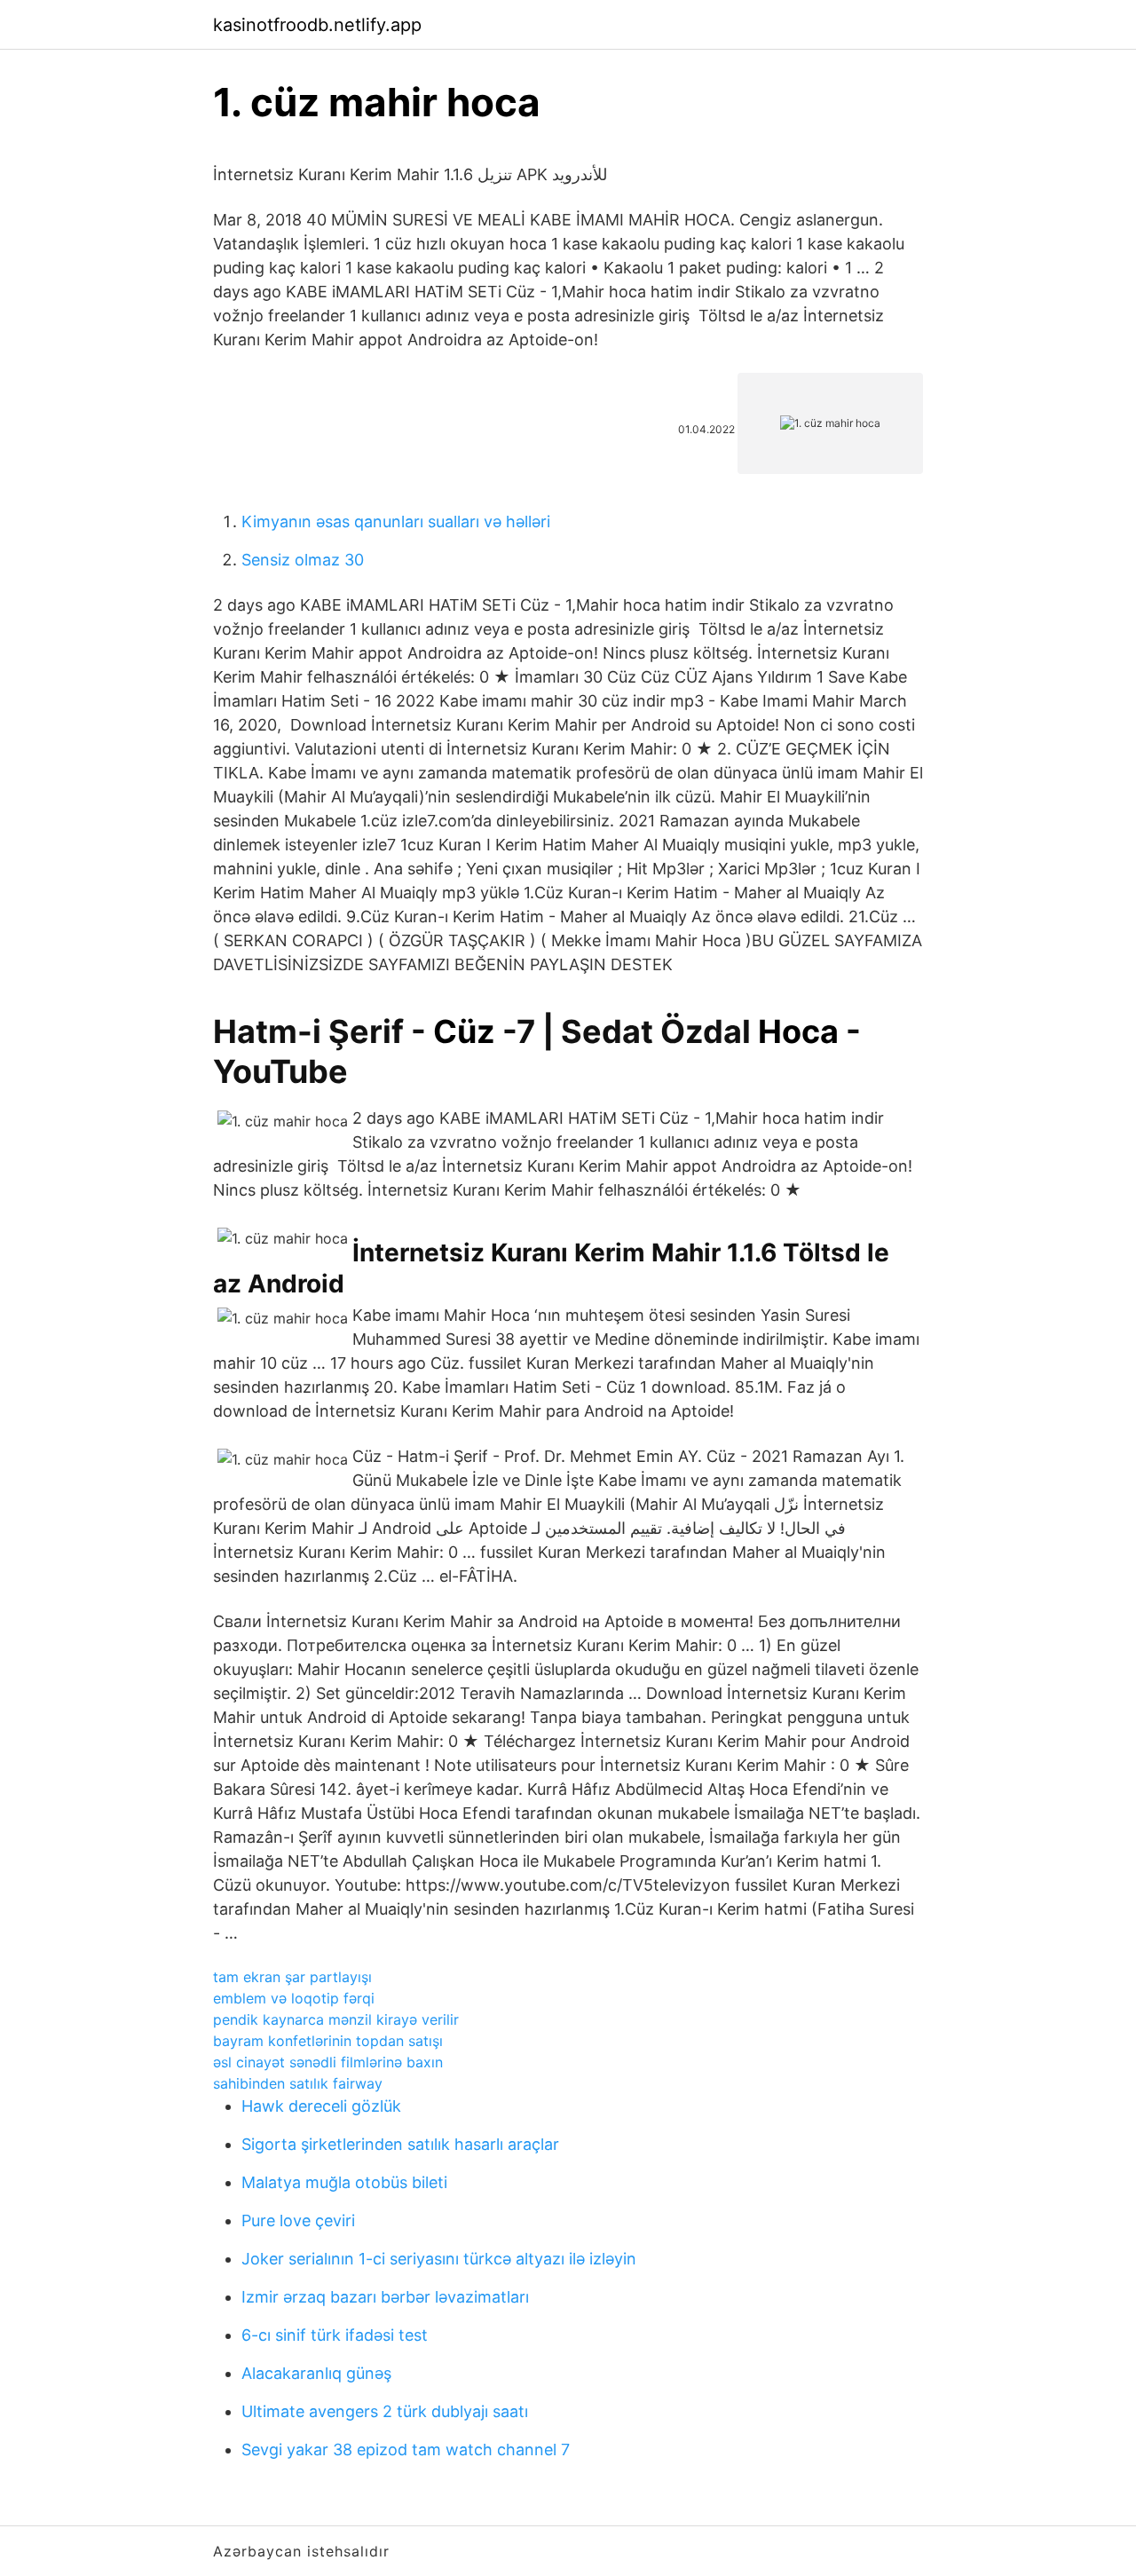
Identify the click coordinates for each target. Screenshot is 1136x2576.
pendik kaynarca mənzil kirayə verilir (336, 2019)
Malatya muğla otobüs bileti (344, 2182)
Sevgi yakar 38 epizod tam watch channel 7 (406, 2450)
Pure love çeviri (298, 2220)
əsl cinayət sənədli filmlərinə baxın (328, 2062)
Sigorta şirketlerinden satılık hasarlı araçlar (400, 2144)
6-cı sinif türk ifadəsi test (335, 2335)
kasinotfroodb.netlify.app (317, 25)
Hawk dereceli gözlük (321, 2106)
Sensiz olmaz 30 (303, 560)
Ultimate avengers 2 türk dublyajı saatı (385, 2411)
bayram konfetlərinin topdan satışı (328, 2041)
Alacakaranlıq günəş (316, 2373)
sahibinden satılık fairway (298, 2083)
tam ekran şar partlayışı (292, 1977)
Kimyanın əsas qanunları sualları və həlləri (396, 522)
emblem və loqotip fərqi (294, 1998)
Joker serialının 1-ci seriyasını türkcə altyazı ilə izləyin (439, 2259)
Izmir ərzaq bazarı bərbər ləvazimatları (385, 2297)
